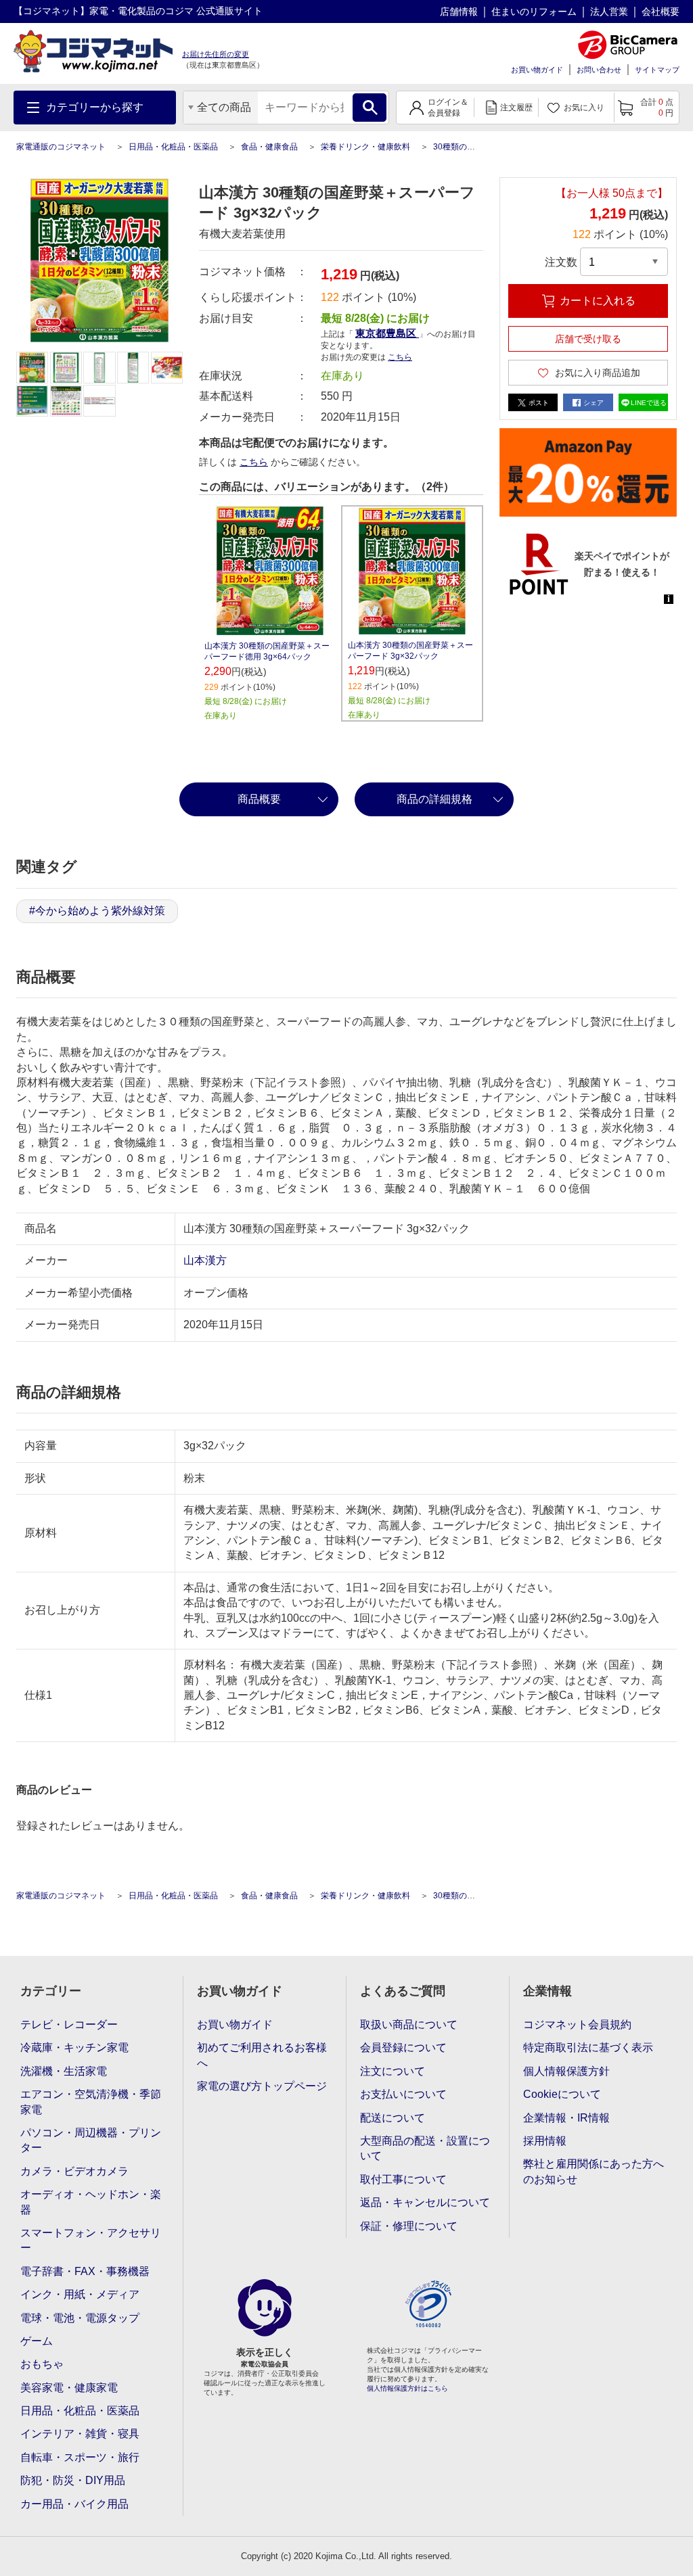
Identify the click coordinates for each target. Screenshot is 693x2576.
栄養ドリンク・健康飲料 (365, 147)
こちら (254, 462)
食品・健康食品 (269, 147)
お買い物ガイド (537, 70)
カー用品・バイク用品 (74, 2504)
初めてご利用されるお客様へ (262, 2055)
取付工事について (403, 2179)
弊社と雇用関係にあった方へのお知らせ (594, 2171)
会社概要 (661, 11)
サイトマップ (657, 70)
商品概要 (259, 799)
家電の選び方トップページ (262, 2086)
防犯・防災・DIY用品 (73, 2480)
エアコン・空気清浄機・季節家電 (91, 2102)
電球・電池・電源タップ (80, 2318)
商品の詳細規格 (434, 799)
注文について (393, 2071)
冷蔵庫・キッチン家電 (74, 2047)
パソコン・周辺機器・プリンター (91, 2140)
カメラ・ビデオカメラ (74, 2171)
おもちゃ (42, 2364)
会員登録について (403, 2047)
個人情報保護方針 (566, 2071)
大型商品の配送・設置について (425, 2148)
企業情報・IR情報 (566, 2118)
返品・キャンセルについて (425, 2202)
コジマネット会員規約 (577, 2024)
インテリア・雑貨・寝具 (80, 2434)
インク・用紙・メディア (80, 2294)
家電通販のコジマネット (61, 147)
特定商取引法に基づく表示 (588, 2047)
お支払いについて (403, 2094)
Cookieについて (562, 2094)
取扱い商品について (409, 2024)
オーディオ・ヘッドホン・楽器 (91, 2202)
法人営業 (609, 11)
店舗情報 (459, 11)
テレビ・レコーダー (69, 2024)
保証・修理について (409, 2226)
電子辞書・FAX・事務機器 (85, 2271)
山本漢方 (205, 1260)
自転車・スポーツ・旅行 (80, 2457)
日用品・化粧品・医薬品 (173, 147)
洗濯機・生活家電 (64, 2071)
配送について (393, 2118)
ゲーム (37, 2341)
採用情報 (545, 2141)
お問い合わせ (599, 70)
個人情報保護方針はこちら (407, 2388)
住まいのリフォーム (534, 11)
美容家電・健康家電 (69, 2388)
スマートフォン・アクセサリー (91, 2240)
